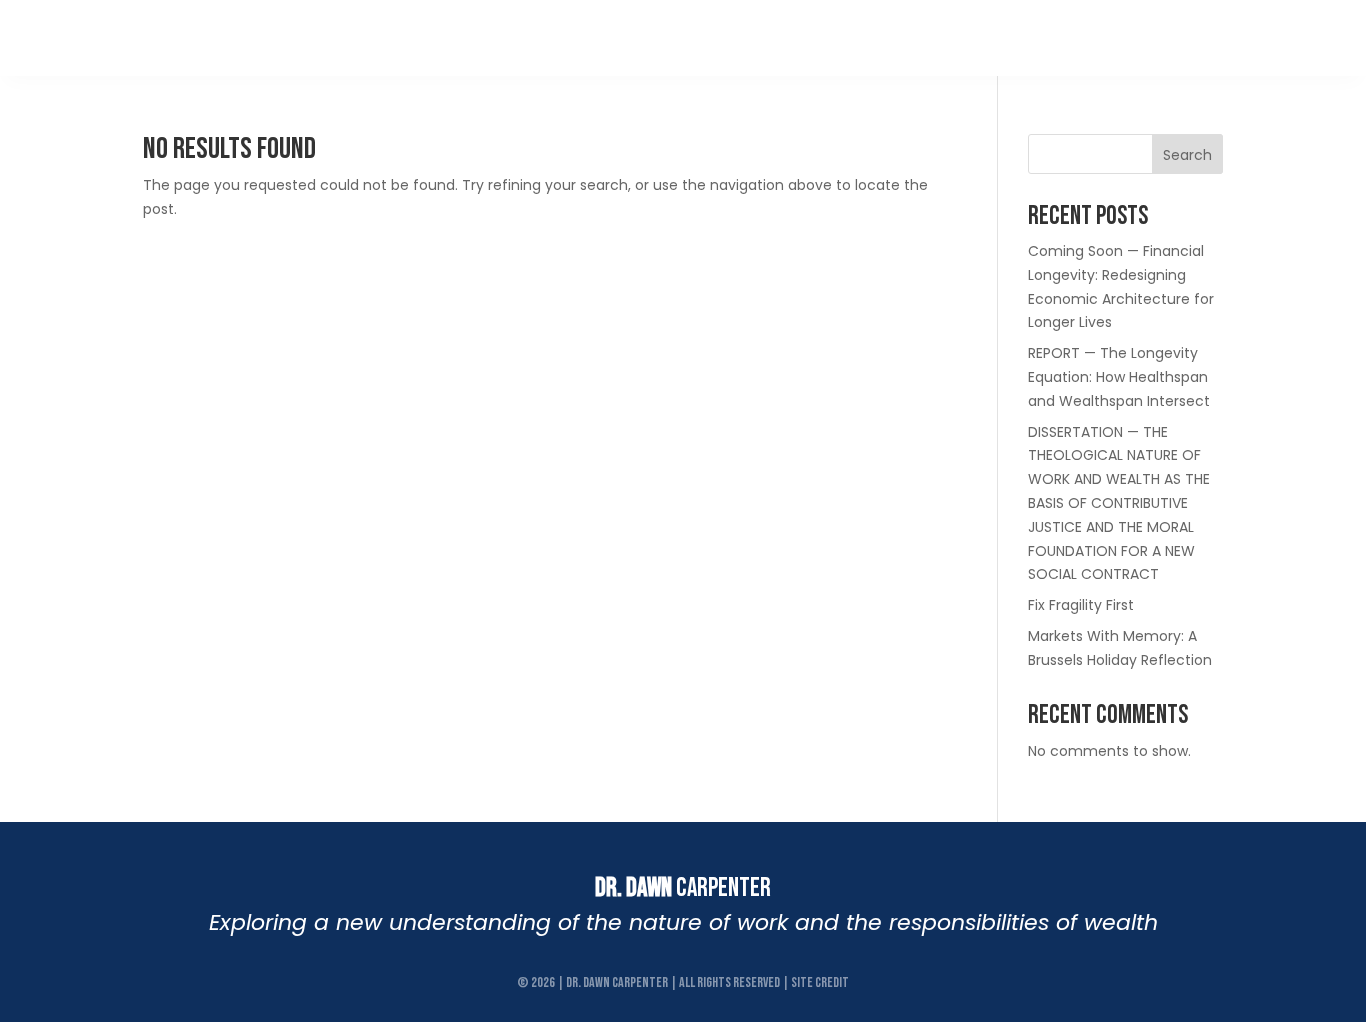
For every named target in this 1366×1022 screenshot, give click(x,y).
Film (775, 37)
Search (1187, 155)
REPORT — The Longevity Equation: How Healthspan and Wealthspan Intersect (1119, 377)
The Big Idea (686, 37)
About (590, 37)
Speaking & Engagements (1104, 37)
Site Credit (820, 982)
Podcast (850, 37)
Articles (943, 37)
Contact (1263, 37)
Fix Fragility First (1081, 605)
